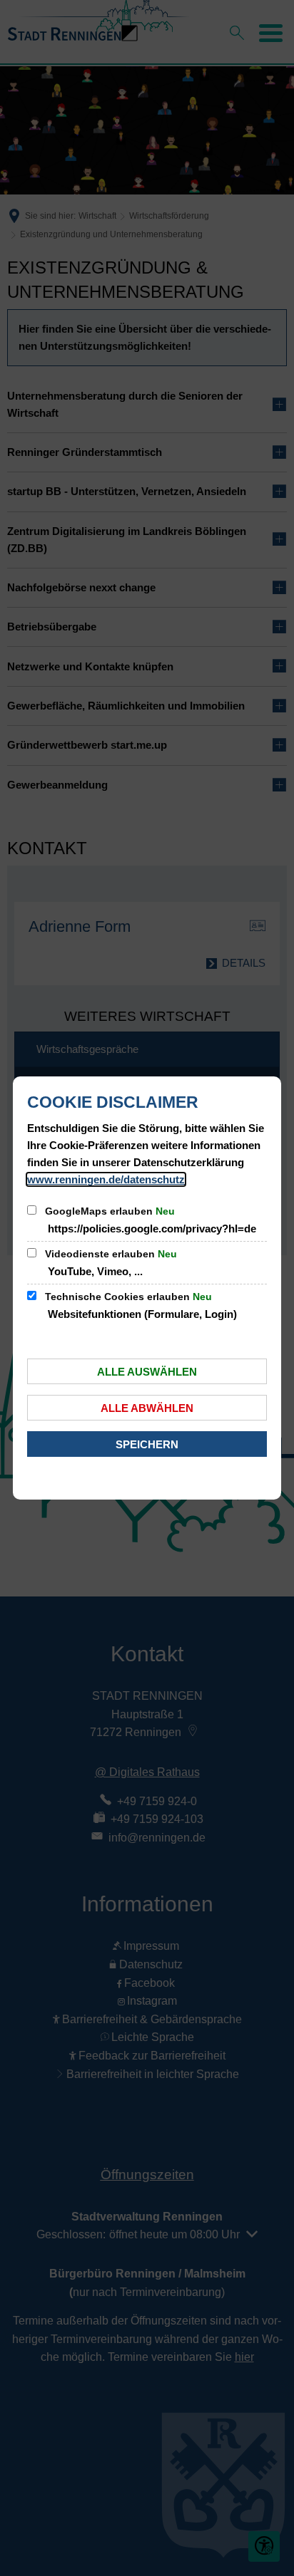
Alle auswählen (147, 1372)
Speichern (147, 1444)
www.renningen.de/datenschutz (106, 1179)
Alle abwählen (147, 1408)
